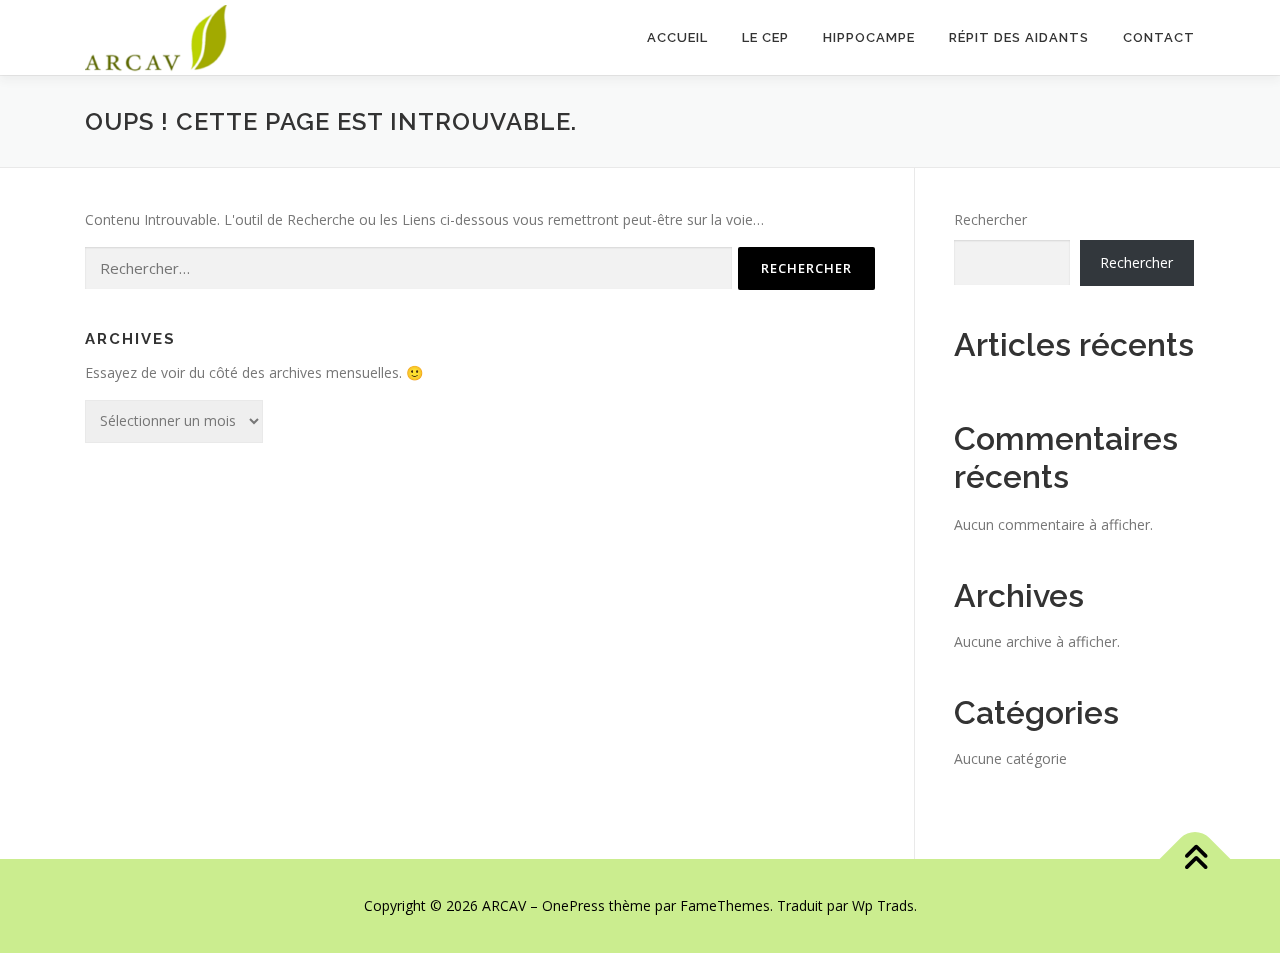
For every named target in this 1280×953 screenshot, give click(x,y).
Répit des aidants (1019, 37)
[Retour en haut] (1195, 859)
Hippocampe (869, 37)
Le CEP (765, 37)
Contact (1159, 37)
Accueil (677, 37)
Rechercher (990, 219)
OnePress (573, 905)
